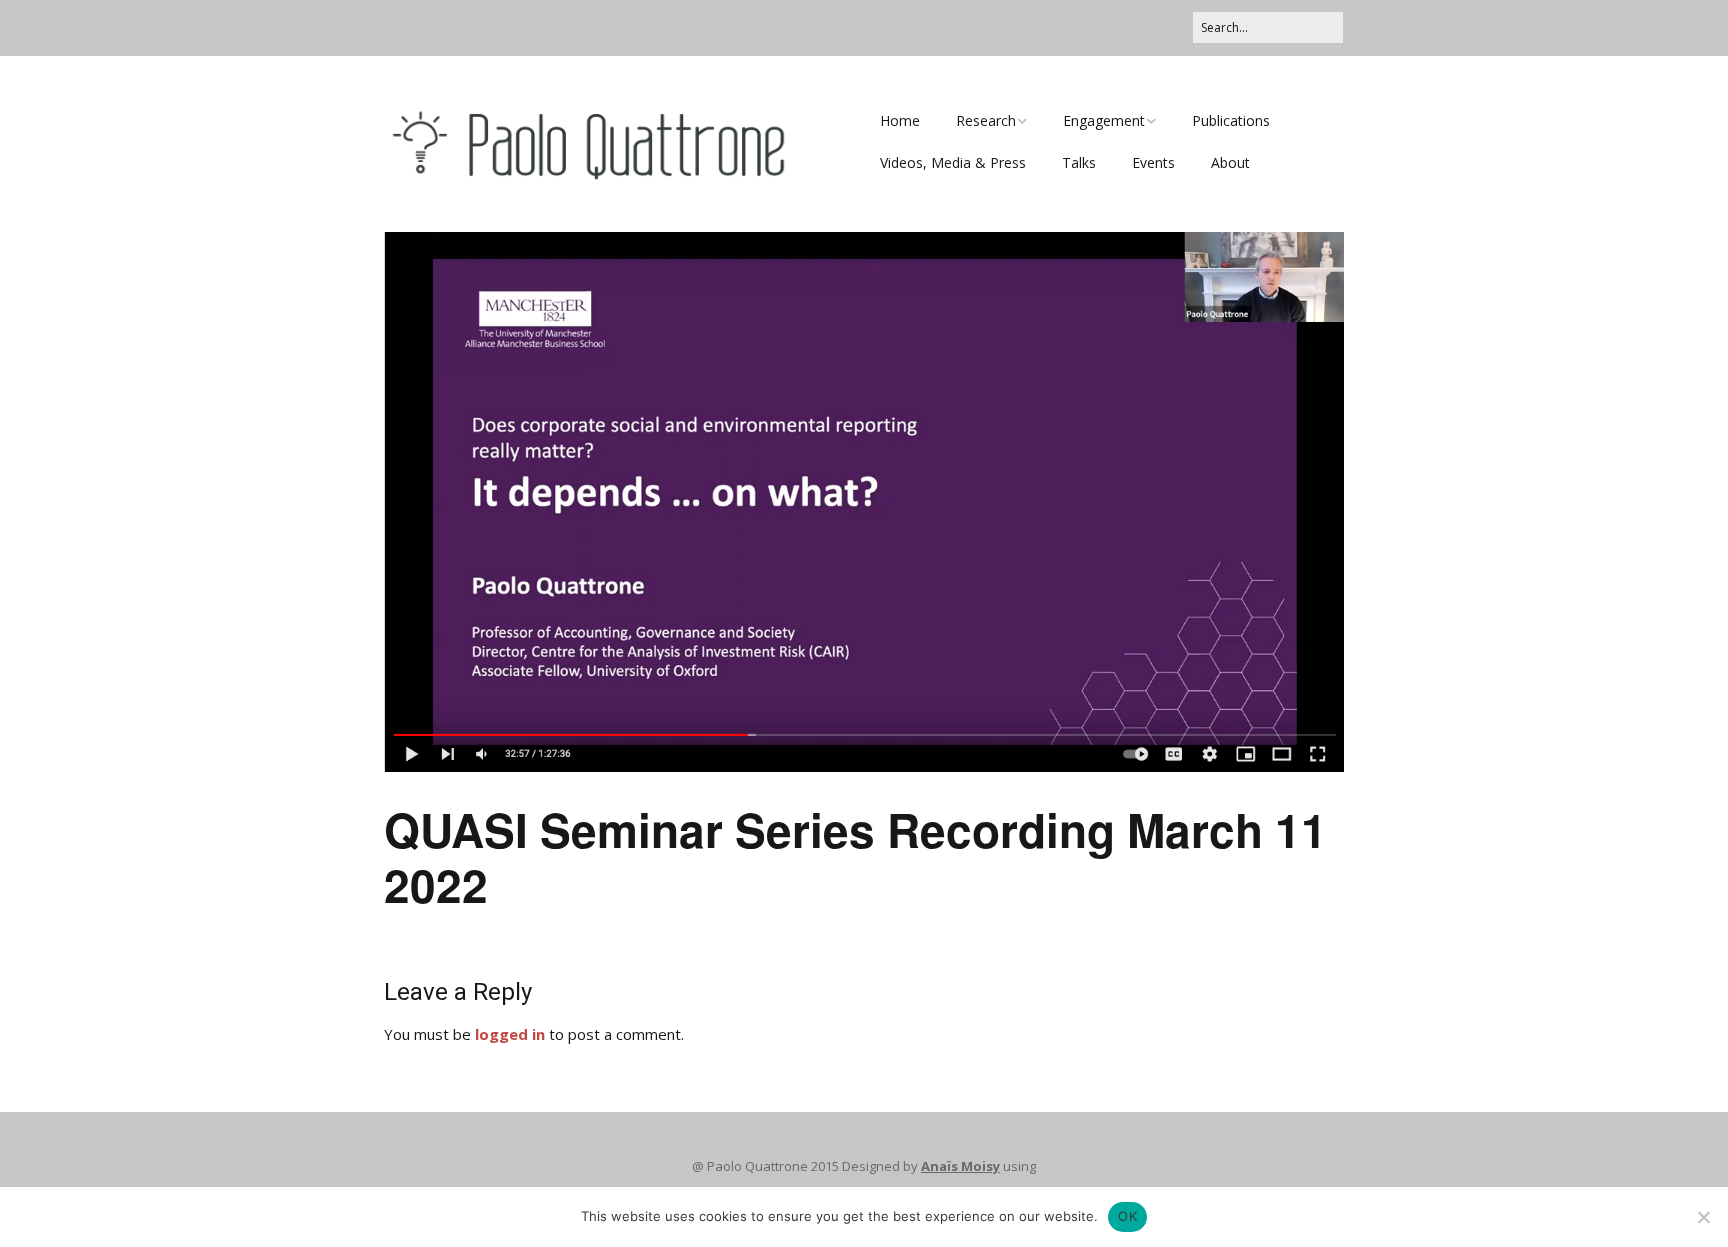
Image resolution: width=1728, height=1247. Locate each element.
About (1230, 162)
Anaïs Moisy (960, 1166)
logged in (510, 1034)
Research (986, 120)
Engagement (1104, 120)
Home (900, 120)
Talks (1079, 162)
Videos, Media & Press (953, 162)
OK (1127, 1216)
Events (1153, 162)
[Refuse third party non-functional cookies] (1703, 1217)
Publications (1231, 120)
